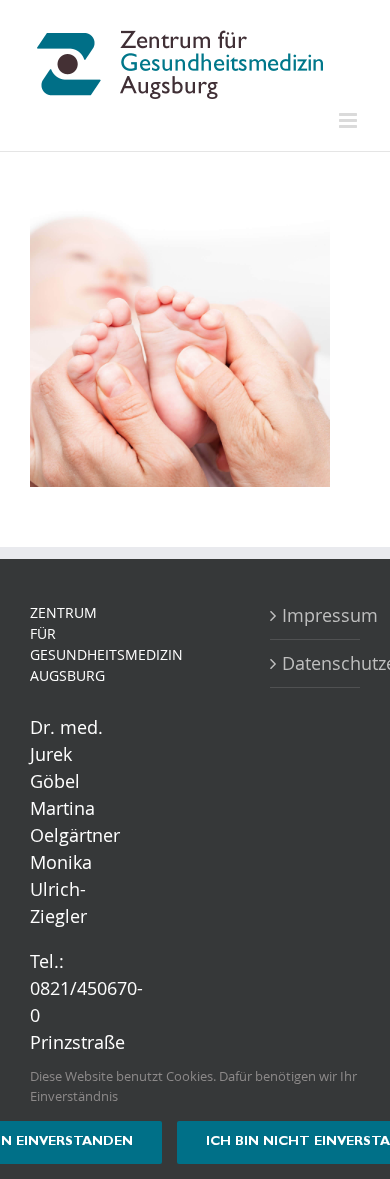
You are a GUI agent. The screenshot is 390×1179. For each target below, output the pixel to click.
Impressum (316, 615)
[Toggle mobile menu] (349, 120)
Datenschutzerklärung (316, 663)
